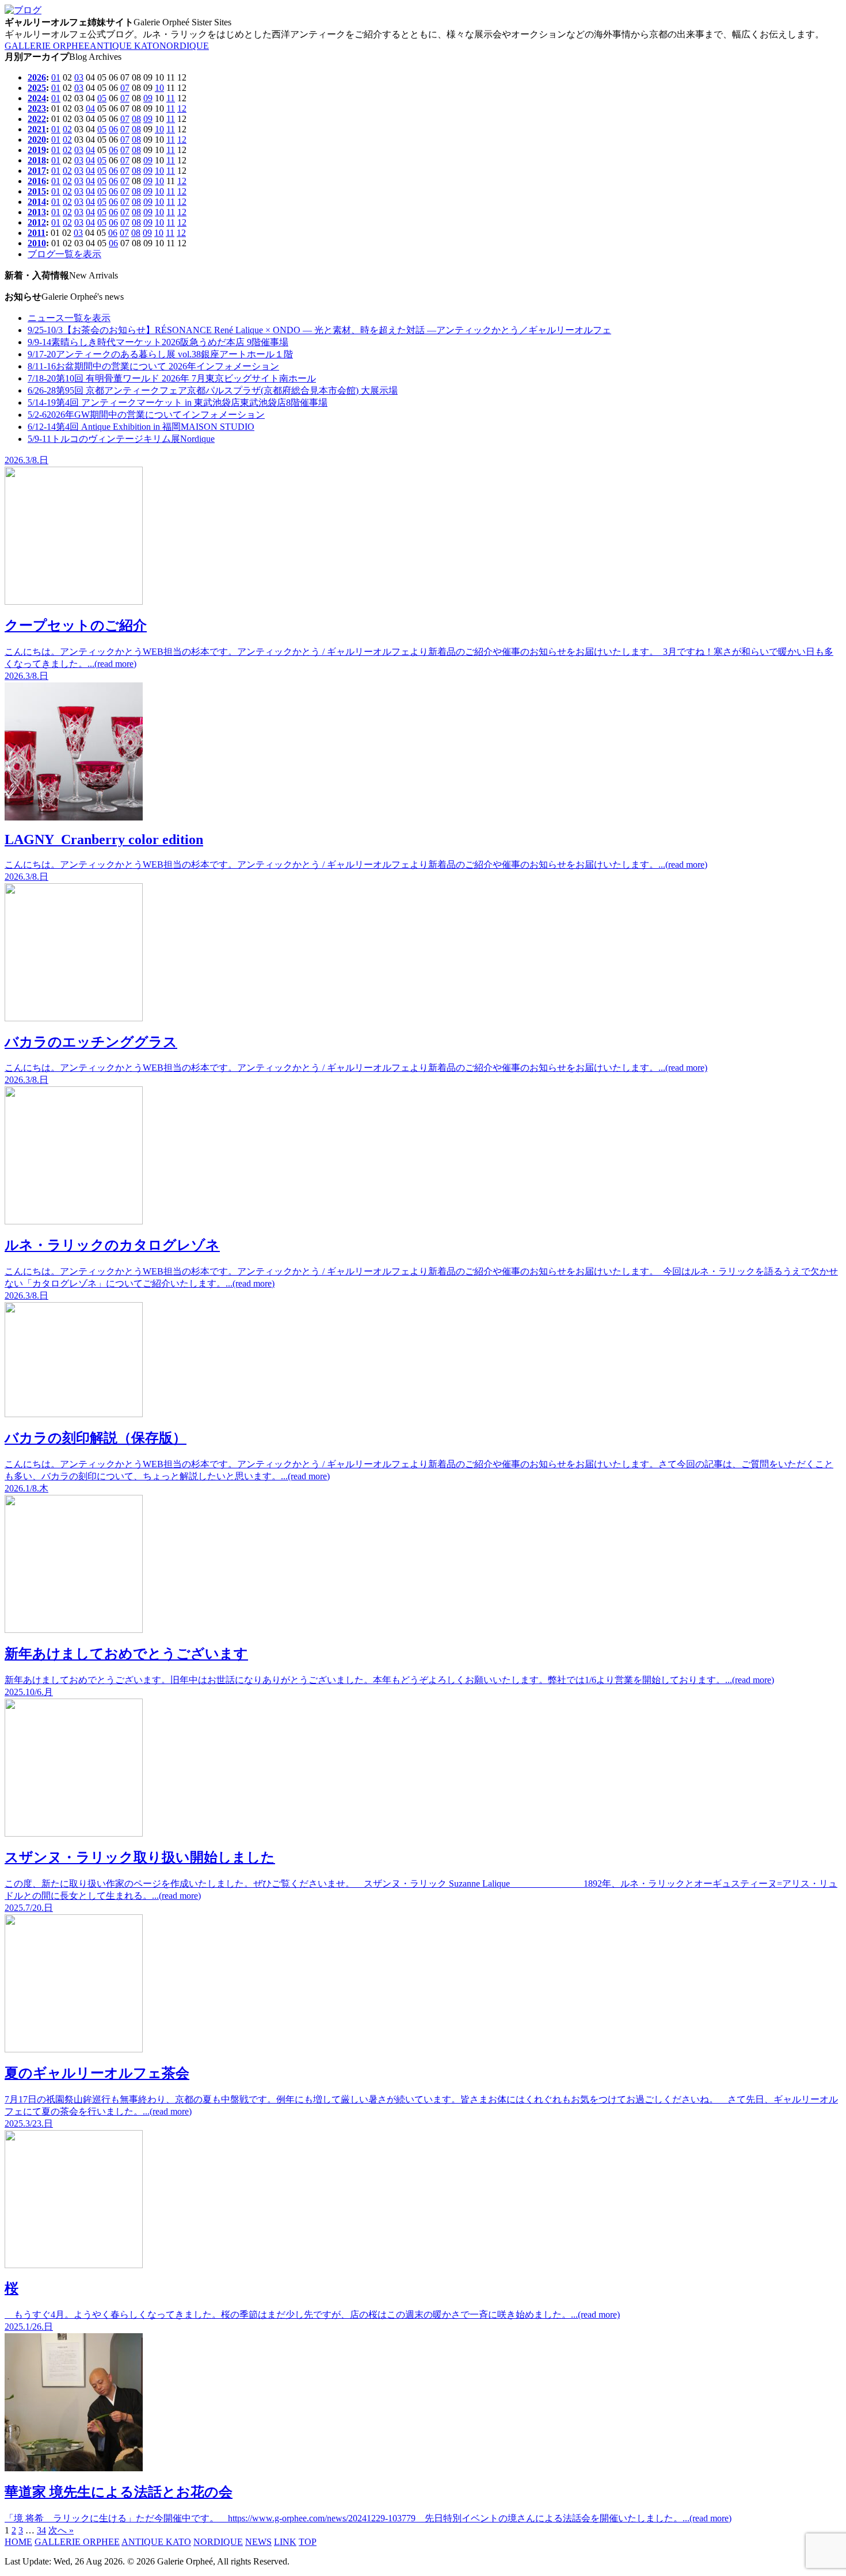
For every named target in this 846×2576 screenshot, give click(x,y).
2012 (37, 222)
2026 (37, 77)
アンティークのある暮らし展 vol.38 (160, 354)
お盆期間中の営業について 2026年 (153, 366)
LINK (285, 2542)
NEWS (258, 2542)
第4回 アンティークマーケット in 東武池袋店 (178, 402)
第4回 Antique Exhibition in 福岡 (141, 427)
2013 (37, 212)
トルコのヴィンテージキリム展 (121, 439)
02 (67, 129)
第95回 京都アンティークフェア (213, 390)
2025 (37, 88)
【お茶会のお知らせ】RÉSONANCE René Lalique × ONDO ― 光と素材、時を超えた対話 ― (319, 330)
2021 (37, 129)
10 (159, 88)
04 (90, 108)
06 (113, 129)
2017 (37, 171)
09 (148, 98)
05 (102, 98)
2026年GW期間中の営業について (146, 415)
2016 (37, 181)
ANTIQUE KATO (125, 46)
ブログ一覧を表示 (64, 254)
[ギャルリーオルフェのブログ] (23, 10)
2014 (37, 202)
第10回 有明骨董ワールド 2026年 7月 (172, 378)
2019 (37, 150)
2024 (37, 98)
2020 (37, 140)
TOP (308, 2542)
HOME (18, 2542)
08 (136, 119)
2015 (37, 191)
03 (79, 77)
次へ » (61, 2530)
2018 (37, 160)
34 (41, 2530)
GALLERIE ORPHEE (47, 46)
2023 (37, 108)
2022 (37, 119)
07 (125, 88)
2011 (37, 233)
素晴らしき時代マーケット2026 (158, 342)
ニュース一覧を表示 (69, 318)
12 (182, 108)
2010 (37, 243)
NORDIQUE (184, 46)
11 (171, 98)
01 (56, 77)
